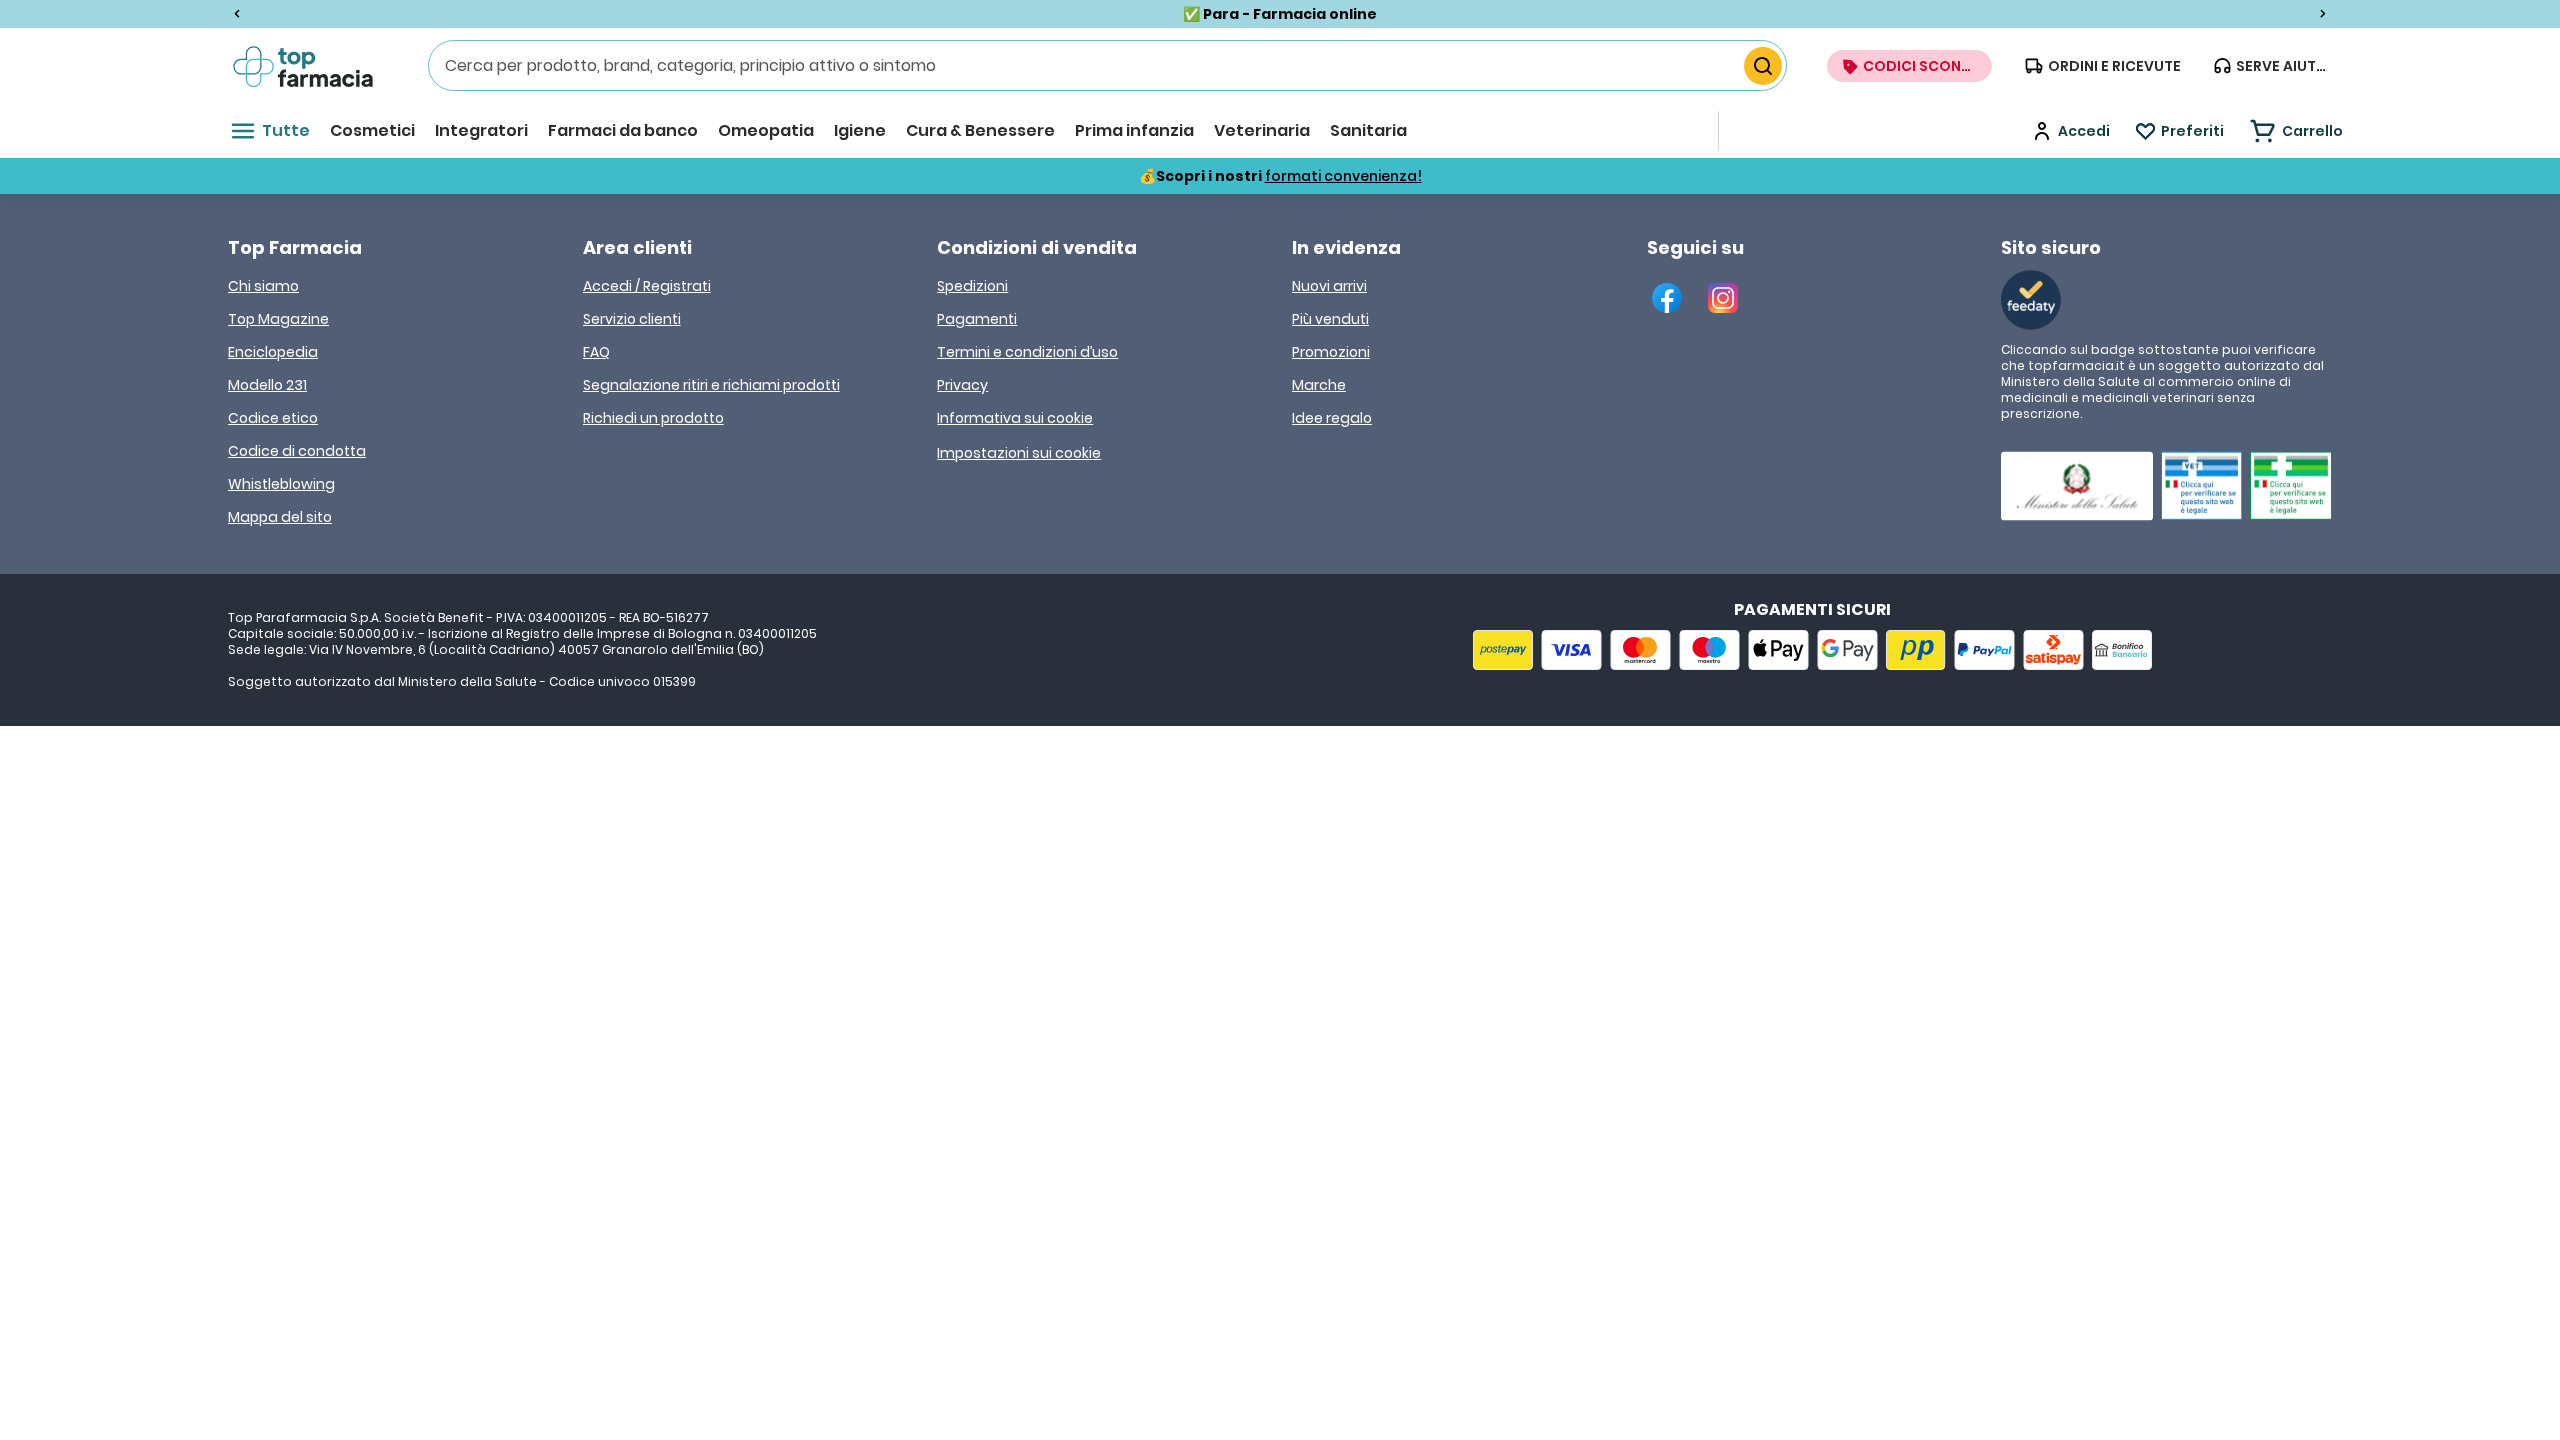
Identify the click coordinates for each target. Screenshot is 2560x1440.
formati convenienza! (1343, 176)
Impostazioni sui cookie (1019, 453)
